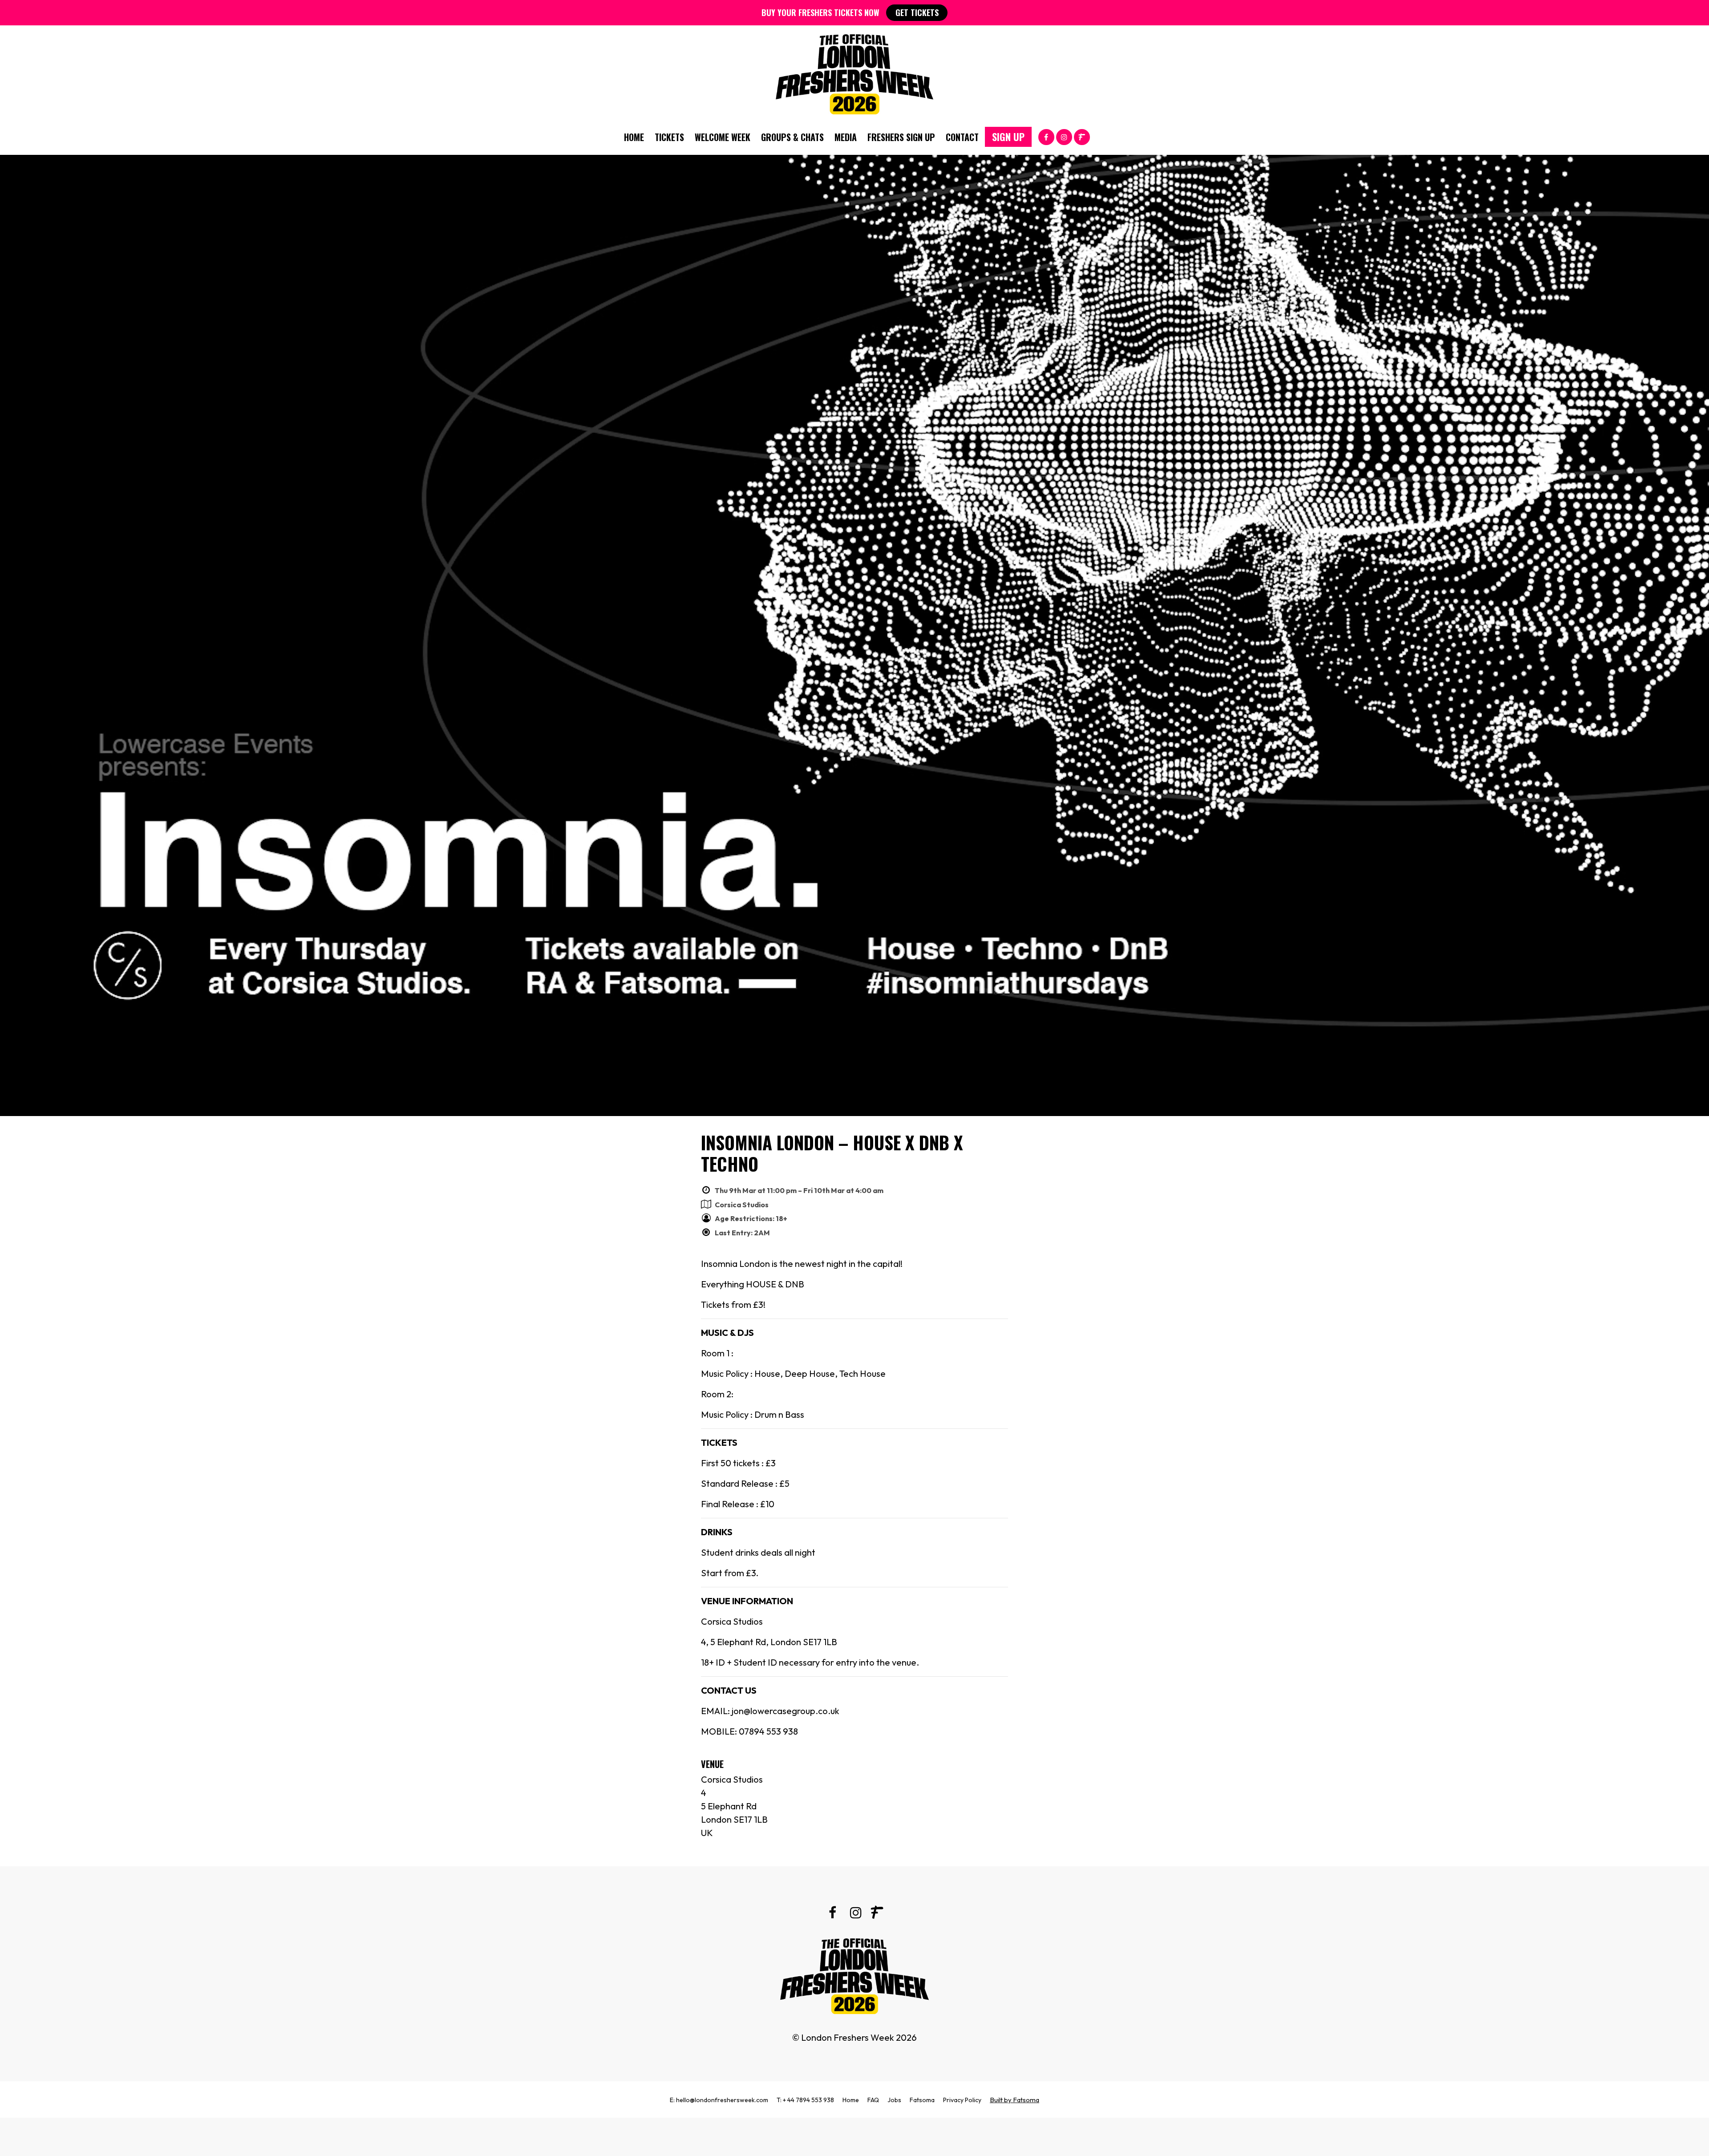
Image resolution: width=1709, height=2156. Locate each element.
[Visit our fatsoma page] (1082, 136)
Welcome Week (723, 137)
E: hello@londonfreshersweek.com (719, 2100)
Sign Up (1008, 137)
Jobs (894, 2100)
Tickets (669, 137)
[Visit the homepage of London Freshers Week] (854, 72)
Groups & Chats (792, 137)
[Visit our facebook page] (1046, 136)
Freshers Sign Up (901, 137)
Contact (962, 137)
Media (846, 137)
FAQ (873, 2100)
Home (634, 137)
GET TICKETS (917, 12)
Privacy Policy (962, 2100)
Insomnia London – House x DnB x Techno (832, 1153)
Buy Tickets (854, 2137)
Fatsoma (922, 2100)
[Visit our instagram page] (1064, 136)
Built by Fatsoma (1014, 2100)
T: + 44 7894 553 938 (805, 2100)
